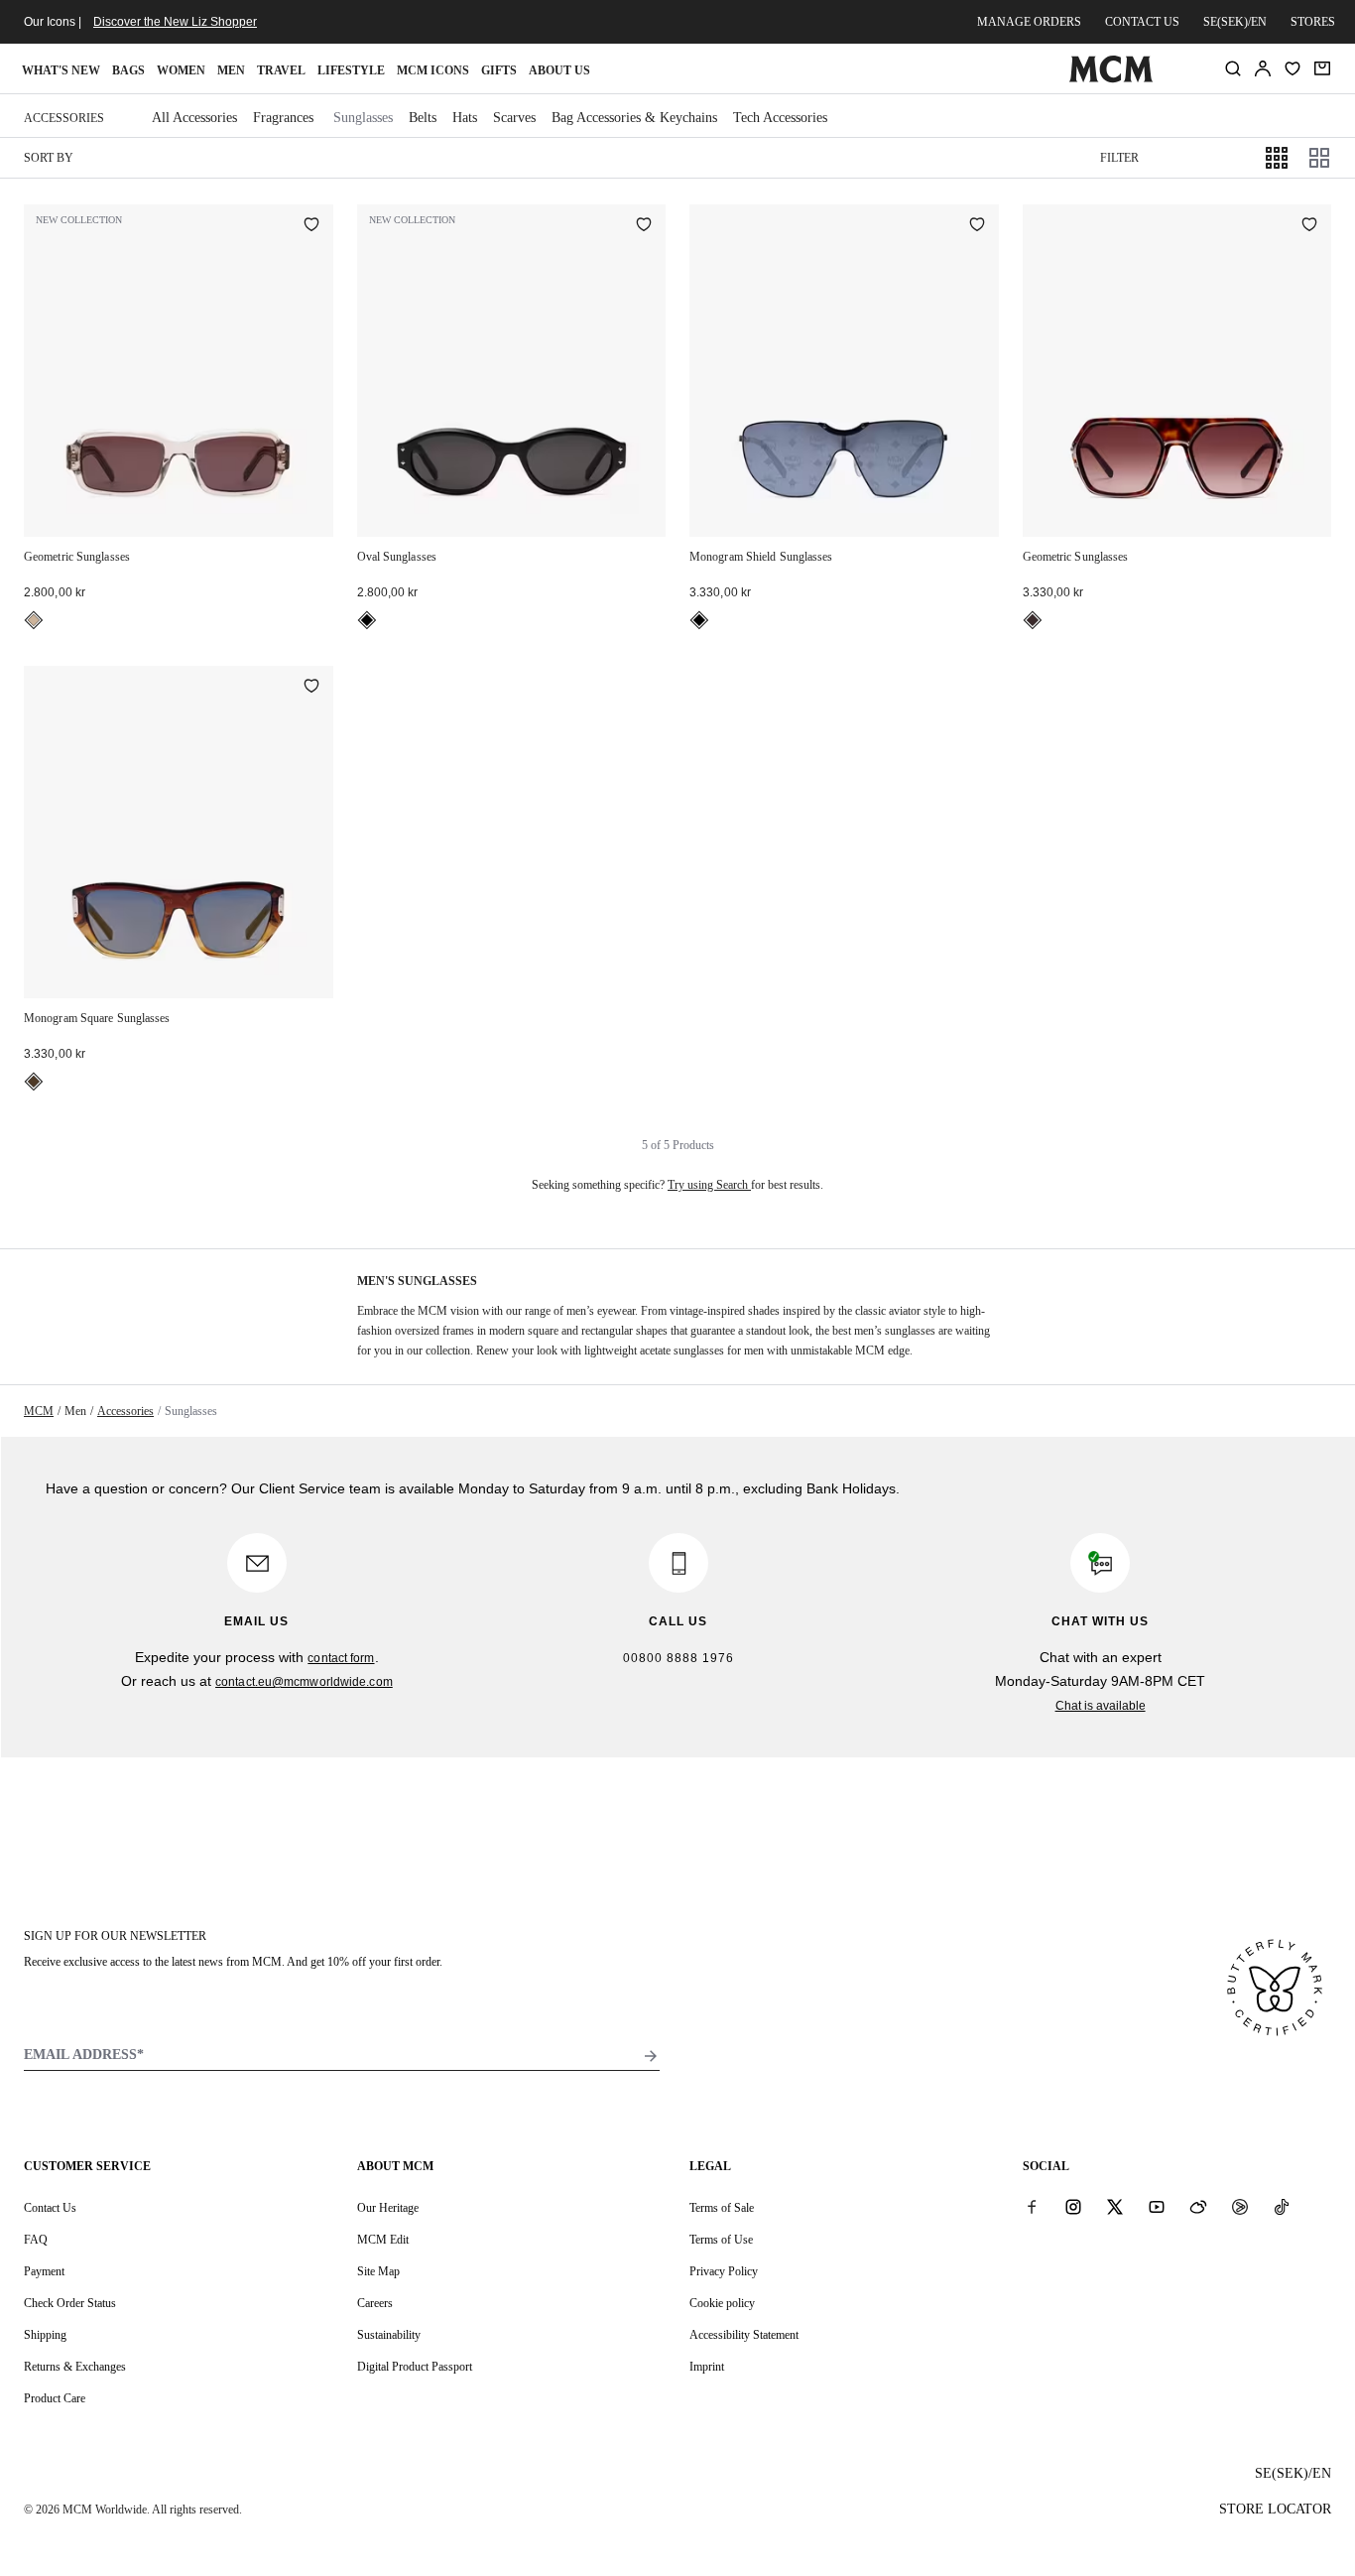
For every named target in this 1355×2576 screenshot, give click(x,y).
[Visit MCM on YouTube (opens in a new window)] (1157, 2207)
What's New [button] (61, 70)
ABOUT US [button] (559, 70)
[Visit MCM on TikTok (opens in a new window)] (1282, 2207)
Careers (375, 2303)
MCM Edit (383, 2240)
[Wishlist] (1293, 68)
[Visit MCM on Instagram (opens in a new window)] (1073, 2207)
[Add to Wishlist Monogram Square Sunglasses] (311, 688)
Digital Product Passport (415, 2367)
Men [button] (231, 70)
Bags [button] (128, 70)
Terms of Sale (722, 2208)
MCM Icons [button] (433, 70)
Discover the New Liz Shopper (175, 22)
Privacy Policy (724, 2271)
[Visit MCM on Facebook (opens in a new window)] (1032, 2207)
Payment (44, 2271)
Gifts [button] (499, 70)
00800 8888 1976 (678, 1658)
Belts (423, 118)
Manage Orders (1029, 22)
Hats (465, 118)
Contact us (1142, 22)
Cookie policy (722, 2303)
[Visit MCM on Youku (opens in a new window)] (1240, 2207)
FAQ (36, 2240)
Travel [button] (281, 70)
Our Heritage (388, 2208)
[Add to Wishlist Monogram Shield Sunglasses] (977, 226)
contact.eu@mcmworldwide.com (304, 1682)
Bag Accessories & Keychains (634, 118)
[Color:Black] (367, 620)
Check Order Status (70, 2303)
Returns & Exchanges (75, 2367)
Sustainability (389, 2335)
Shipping (45, 2335)
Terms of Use (721, 2240)
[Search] (1233, 68)
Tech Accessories (780, 118)
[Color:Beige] (34, 620)
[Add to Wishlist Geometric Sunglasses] (311, 226)
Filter (1119, 158)
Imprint (707, 2367)
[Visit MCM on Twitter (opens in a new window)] (1115, 2207)
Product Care (55, 2398)
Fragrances (283, 118)
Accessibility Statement (744, 2335)
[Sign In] (1263, 68)
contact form (341, 1658)
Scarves (514, 118)
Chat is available (1101, 1706)
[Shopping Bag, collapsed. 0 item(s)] (1322, 68)
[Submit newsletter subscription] (651, 2056)
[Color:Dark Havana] (1033, 620)
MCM (39, 1411)
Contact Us (50, 2208)
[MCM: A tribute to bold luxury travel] (1111, 78)
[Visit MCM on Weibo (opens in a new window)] (1198, 2207)
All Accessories (194, 118)
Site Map (378, 2271)
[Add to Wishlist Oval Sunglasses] (644, 226)
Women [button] (181, 70)
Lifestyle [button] (351, 70)
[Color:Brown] (34, 1082)
